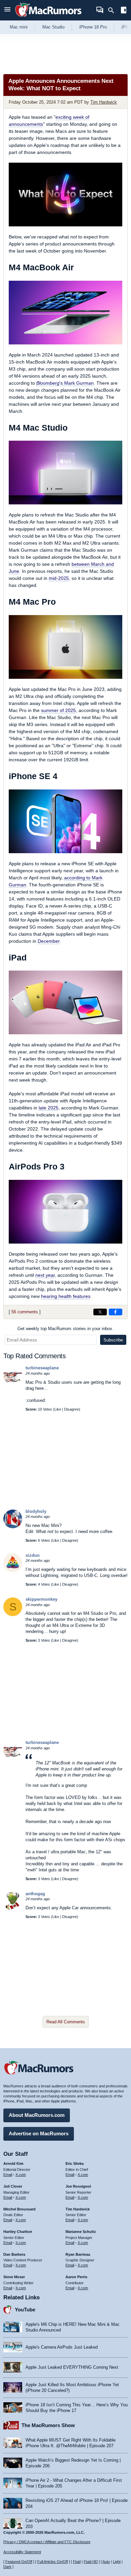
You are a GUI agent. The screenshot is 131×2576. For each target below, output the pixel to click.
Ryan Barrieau (78, 2254)
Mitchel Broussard (19, 2209)
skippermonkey (41, 1599)
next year (45, 1275)
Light (117, 2562)
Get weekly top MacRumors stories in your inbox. (65, 1329)
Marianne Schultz (81, 2232)
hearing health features (66, 1296)
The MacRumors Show (48, 2425)
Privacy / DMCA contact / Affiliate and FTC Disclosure (47, 2542)
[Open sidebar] (124, 11)
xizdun (33, 1555)
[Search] (113, 10)
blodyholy (36, 1511)
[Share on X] (100, 1312)
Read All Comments (66, 2022)
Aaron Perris (76, 2277)
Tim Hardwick (104, 102)
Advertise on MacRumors (39, 2133)
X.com (21, 2175)
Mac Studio (53, 27)
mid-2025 (59, 578)
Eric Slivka (75, 2163)
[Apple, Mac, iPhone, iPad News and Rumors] (48, 18)
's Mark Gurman (65, 383)
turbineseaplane (42, 1368)
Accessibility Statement (22, 2552)
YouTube (25, 2310)
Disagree (72, 1409)
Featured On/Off (19, 2562)
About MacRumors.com (37, 2115)
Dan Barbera (14, 2254)
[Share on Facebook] (116, 1312)
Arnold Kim (13, 2163)
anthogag (35, 1894)
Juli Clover (13, 2186)
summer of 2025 (58, 710)
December (49, 941)
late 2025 (49, 1108)
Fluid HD (91, 2562)
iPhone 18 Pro (93, 27)
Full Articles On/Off (53, 2562)
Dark (7, 2567)
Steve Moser (14, 2277)
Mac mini (19, 27)
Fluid (77, 2562)
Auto (106, 2562)
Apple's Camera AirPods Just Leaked (62, 2347)
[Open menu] (7, 10)
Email (8, 2175)
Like (58, 1409)
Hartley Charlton (18, 2232)
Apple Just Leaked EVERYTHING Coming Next (72, 2367)
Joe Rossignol (78, 2186)
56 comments (25, 1312)
